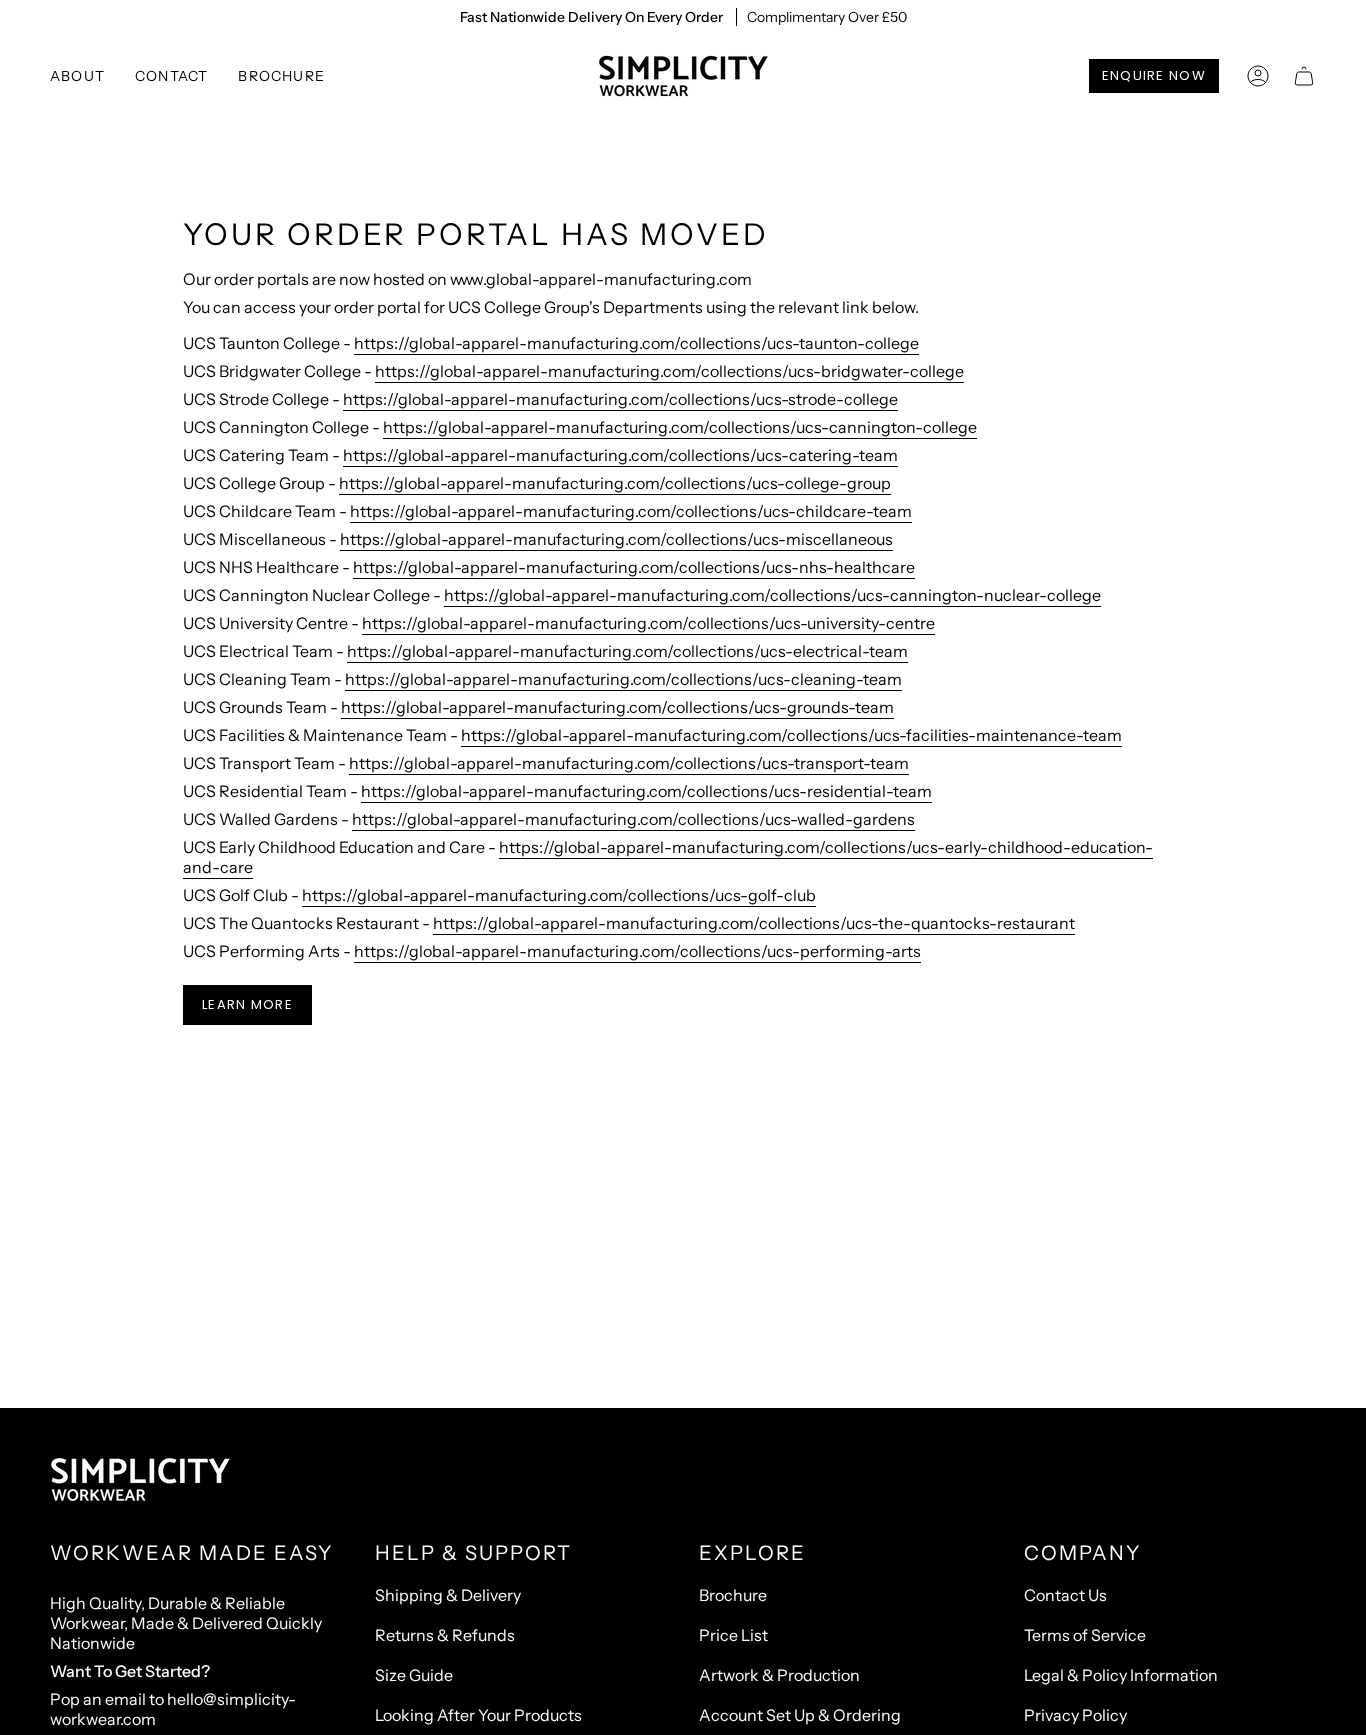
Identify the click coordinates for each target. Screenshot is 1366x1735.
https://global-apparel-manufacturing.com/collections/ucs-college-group (615, 483)
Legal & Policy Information (1121, 1675)
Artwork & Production (779, 1675)
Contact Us (1065, 1595)
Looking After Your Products (478, 1715)
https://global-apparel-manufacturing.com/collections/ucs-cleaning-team (623, 679)
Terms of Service (1085, 1635)
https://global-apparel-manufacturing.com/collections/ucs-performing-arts (637, 951)
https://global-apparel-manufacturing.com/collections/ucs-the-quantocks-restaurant (754, 923)
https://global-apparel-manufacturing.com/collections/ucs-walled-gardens (633, 819)
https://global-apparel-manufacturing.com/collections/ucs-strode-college (620, 399)
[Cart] (1304, 76)
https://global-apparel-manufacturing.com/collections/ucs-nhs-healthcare (634, 567)
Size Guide (414, 1675)
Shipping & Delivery (448, 1595)
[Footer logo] (140, 1480)
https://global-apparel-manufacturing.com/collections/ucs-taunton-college (636, 343)
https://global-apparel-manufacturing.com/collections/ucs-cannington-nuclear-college (772, 595)
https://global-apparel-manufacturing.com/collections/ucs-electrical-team (627, 651)
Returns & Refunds (445, 1635)
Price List (733, 1635)
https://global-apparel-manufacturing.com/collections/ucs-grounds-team (617, 707)
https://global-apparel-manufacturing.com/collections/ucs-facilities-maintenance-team (791, 735)
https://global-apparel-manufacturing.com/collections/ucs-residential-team (646, 791)
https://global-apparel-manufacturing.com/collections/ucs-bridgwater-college (669, 371)
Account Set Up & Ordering (800, 1715)
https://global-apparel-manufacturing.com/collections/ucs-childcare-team (631, 511)
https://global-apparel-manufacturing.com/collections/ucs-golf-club (559, 895)
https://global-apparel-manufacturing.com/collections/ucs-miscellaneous (616, 539)
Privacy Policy (1075, 1715)
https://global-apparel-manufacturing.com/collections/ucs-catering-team (620, 455)
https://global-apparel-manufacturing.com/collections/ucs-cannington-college (680, 427)
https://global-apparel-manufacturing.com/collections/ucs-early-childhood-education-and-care (668, 857)
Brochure (733, 1595)
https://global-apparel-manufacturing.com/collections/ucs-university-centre (648, 623)
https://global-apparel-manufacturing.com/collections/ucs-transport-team (629, 763)
